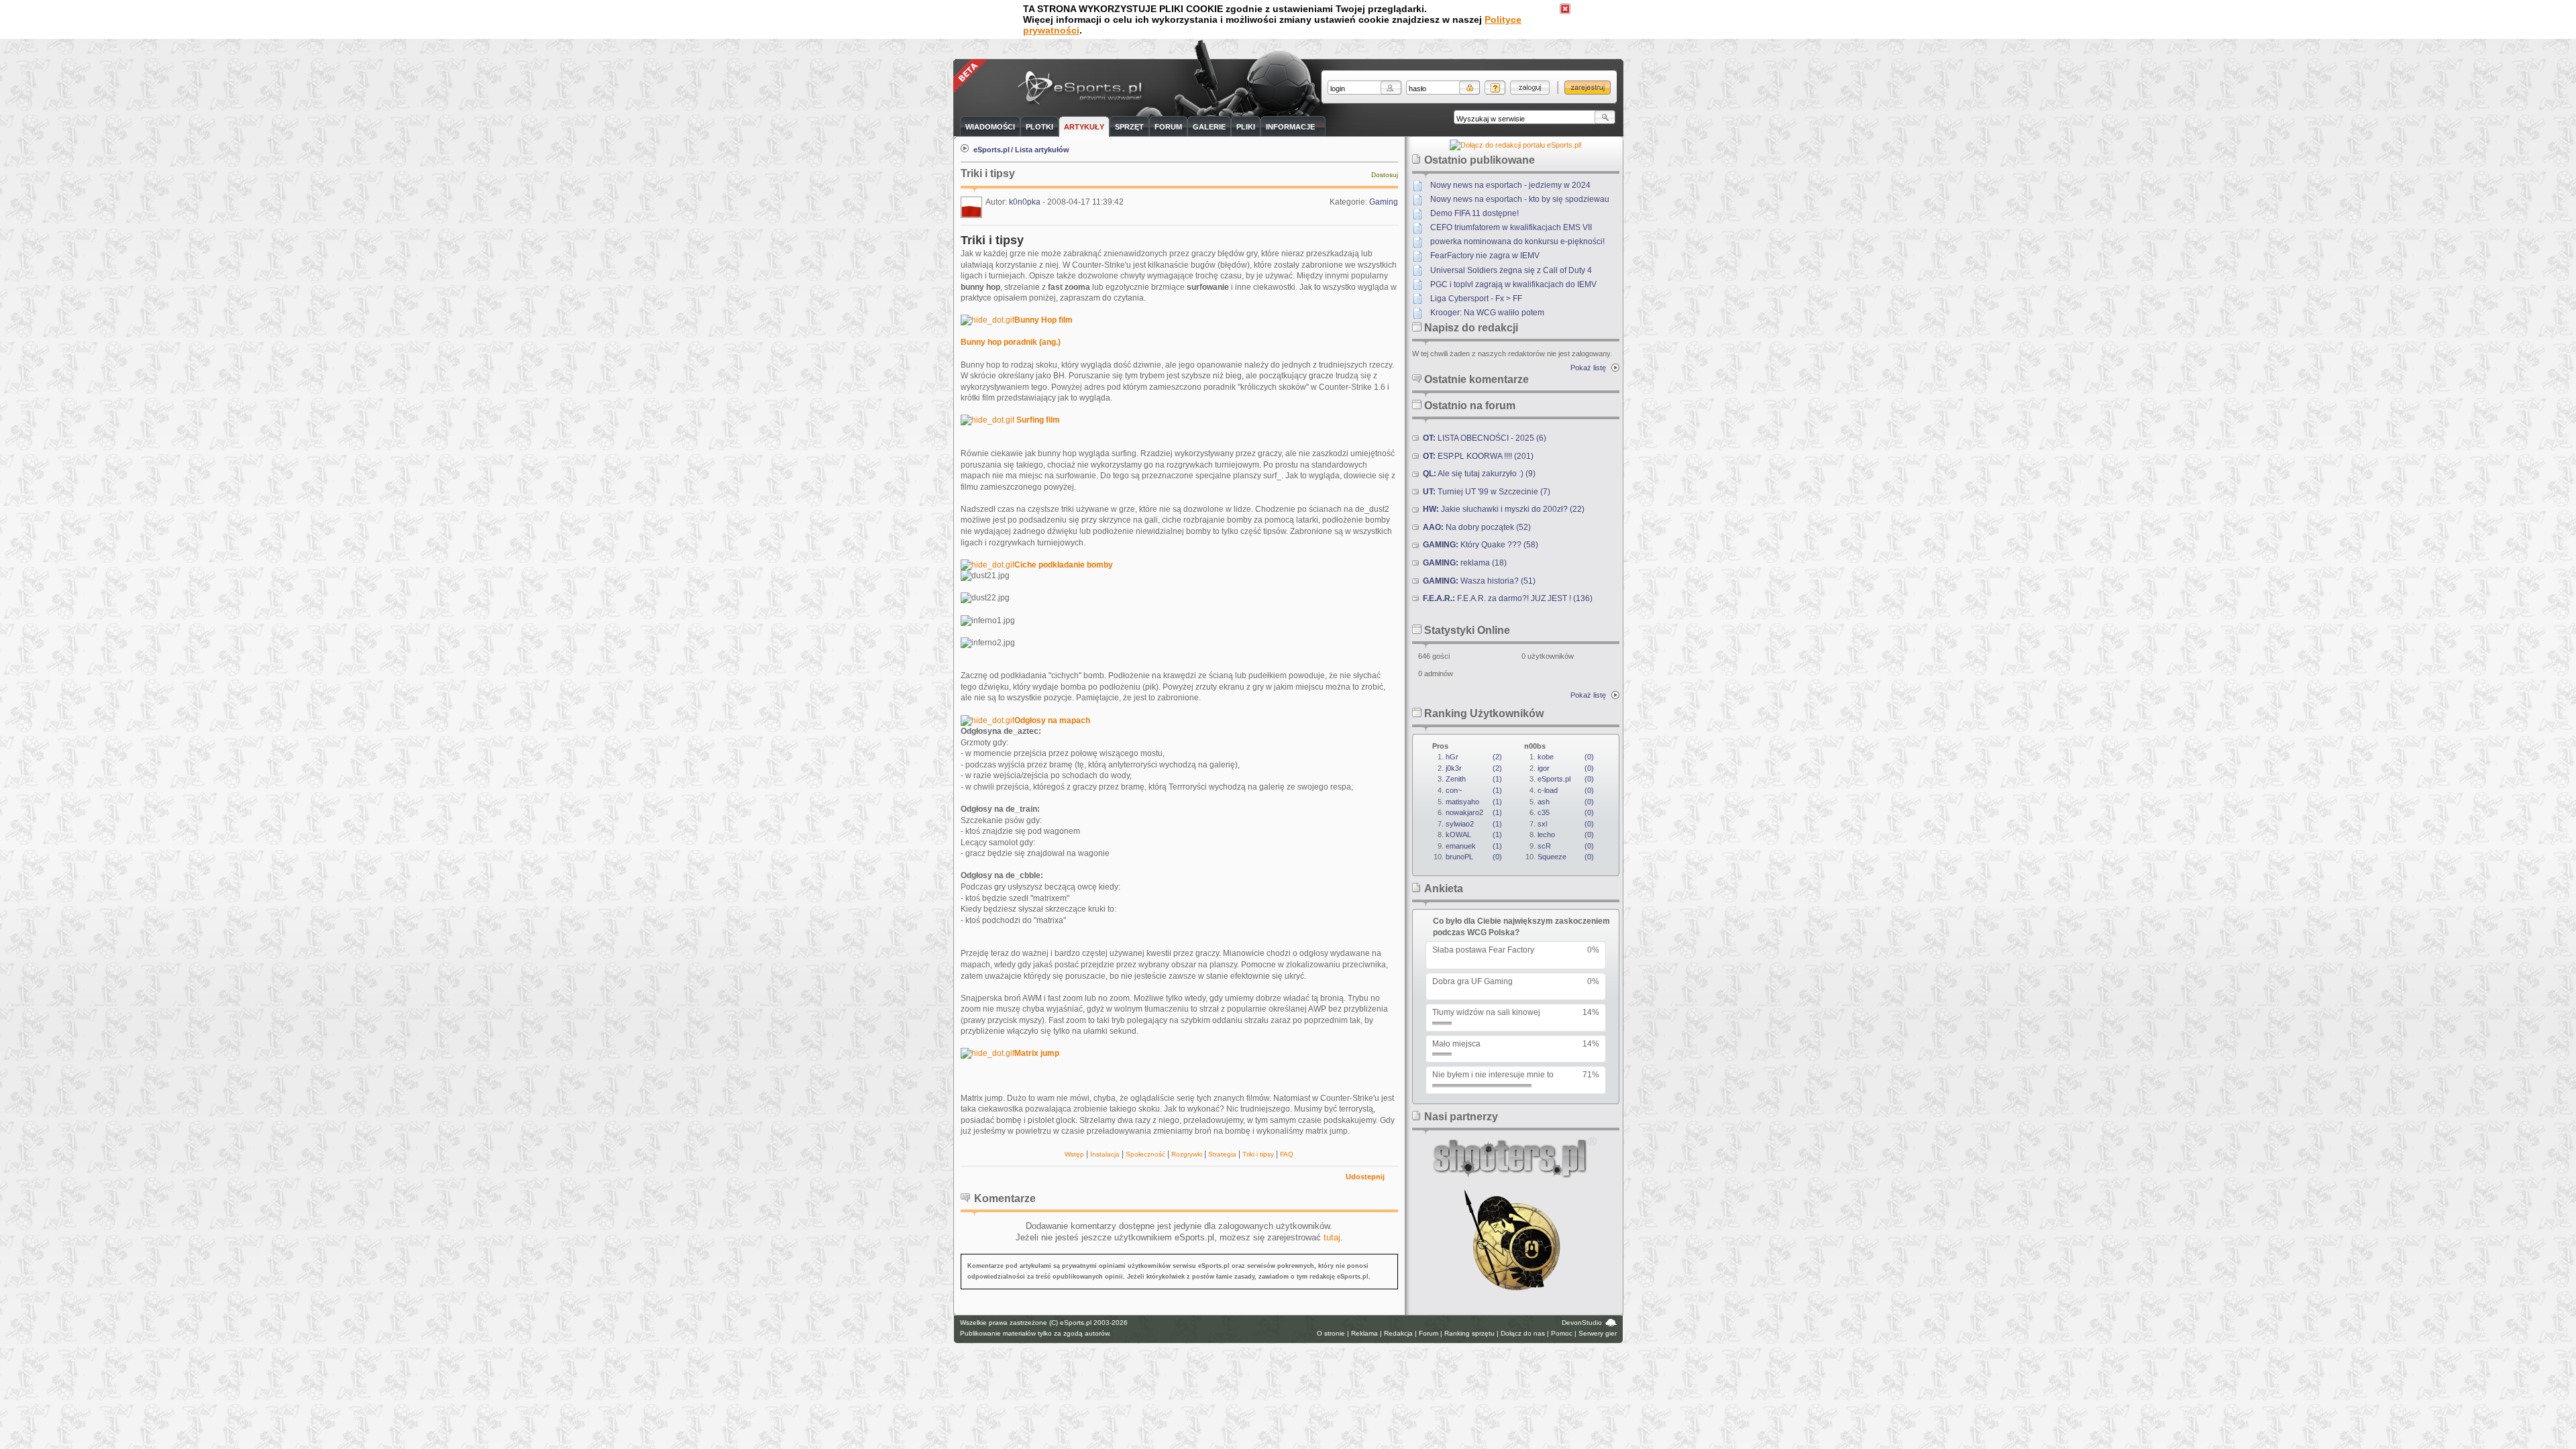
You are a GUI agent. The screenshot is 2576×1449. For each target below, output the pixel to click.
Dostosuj (1385, 175)
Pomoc (1562, 1333)
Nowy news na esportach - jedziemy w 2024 (1510, 185)
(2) (1474, 757)
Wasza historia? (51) (1479, 581)
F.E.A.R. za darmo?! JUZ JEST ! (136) (1508, 598)
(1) (1474, 779)
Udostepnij (1365, 1177)
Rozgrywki (1187, 1154)
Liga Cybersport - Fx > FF (1476, 299)
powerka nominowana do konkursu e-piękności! (1517, 241)
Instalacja (1105, 1154)
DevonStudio (1582, 1323)
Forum (1429, 1333)
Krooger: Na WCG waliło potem (1487, 313)
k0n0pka (1025, 202)
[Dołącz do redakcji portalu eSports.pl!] (1516, 145)
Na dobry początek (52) (1477, 527)
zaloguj (1530, 88)
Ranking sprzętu (1469, 1333)
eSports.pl (991, 150)
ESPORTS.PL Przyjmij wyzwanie (1083, 89)
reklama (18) (1465, 563)
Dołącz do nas (1523, 1333)
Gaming (1384, 202)
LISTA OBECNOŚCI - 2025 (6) (1485, 438)
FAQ (1287, 1154)
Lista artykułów (1042, 150)
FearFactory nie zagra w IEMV (1485, 256)
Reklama (1364, 1333)
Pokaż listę (1588, 368)
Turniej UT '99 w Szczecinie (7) (1487, 492)
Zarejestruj (1588, 88)
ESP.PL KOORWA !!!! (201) (1478, 456)
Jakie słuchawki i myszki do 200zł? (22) (1504, 509)
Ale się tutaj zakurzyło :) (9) (1479, 474)
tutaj (1332, 1237)
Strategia (1222, 1154)
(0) (1474, 857)
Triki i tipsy (1258, 1154)
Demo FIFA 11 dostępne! (1474, 213)
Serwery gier (1598, 1333)
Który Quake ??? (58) (1481, 545)
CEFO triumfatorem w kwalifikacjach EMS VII (1511, 227)
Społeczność (1145, 1154)
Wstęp (1074, 1154)
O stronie (1331, 1333)
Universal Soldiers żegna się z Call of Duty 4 (1511, 270)
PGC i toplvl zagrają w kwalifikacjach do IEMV (1513, 284)
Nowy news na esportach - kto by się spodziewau (1520, 199)
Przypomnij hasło (1495, 88)
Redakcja (1398, 1333)
